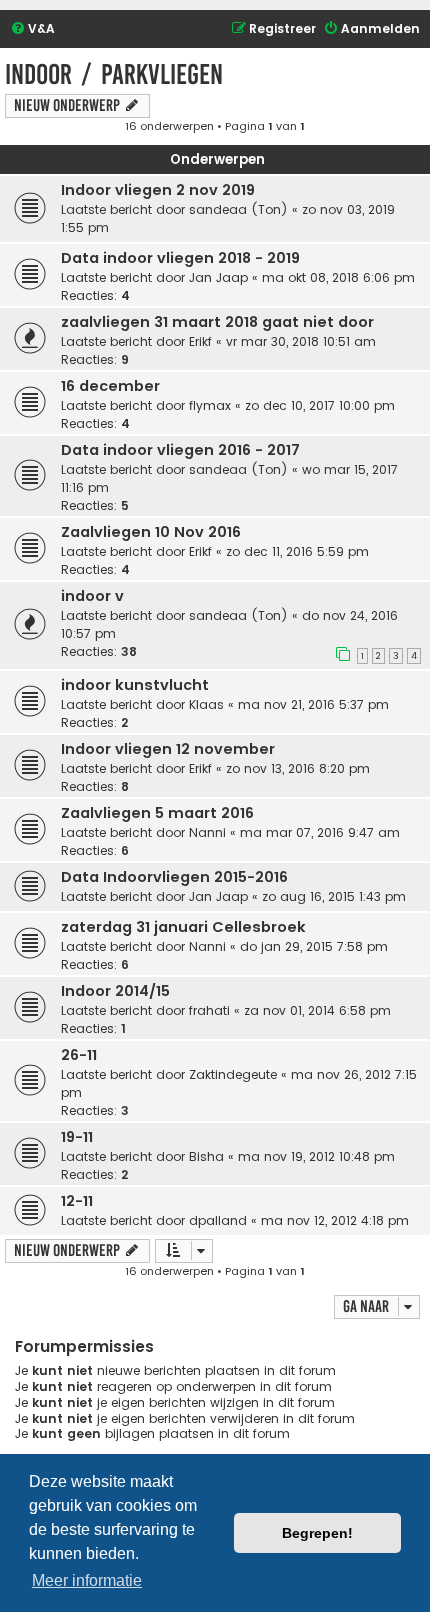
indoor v (92, 596)
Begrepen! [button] (317, 1533)
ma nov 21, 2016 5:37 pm (313, 704)
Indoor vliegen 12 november (168, 749)
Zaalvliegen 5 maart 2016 (157, 813)
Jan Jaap (218, 277)
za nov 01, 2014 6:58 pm (317, 1010)
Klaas (206, 704)
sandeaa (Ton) (238, 209)
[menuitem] (32, 29)
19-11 (77, 1137)
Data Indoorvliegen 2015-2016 (174, 877)
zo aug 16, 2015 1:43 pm (334, 896)
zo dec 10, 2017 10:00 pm (320, 405)
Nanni (207, 832)
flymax (210, 405)
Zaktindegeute (233, 1074)
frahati (209, 1010)
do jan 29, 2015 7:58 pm (314, 946)
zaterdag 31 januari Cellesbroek (183, 927)
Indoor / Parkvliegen (114, 74)
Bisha (206, 1156)
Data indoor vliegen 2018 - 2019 (180, 258)
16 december (110, 386)
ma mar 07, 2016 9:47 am (320, 832)
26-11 (79, 1055)
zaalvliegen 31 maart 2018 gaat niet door (217, 322)
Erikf (200, 341)
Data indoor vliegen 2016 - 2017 (180, 450)
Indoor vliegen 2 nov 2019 (158, 190)
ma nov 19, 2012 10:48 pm (316, 1156)
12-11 (77, 1201)
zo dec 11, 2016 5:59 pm (297, 551)
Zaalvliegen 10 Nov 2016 (151, 532)
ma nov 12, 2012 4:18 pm (335, 1220)
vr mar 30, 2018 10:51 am (301, 341)
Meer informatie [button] (87, 1580)
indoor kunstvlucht (135, 685)
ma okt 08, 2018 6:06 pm (338, 277)
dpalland (218, 1220)
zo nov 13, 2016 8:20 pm (298, 768)
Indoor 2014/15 (115, 991)
